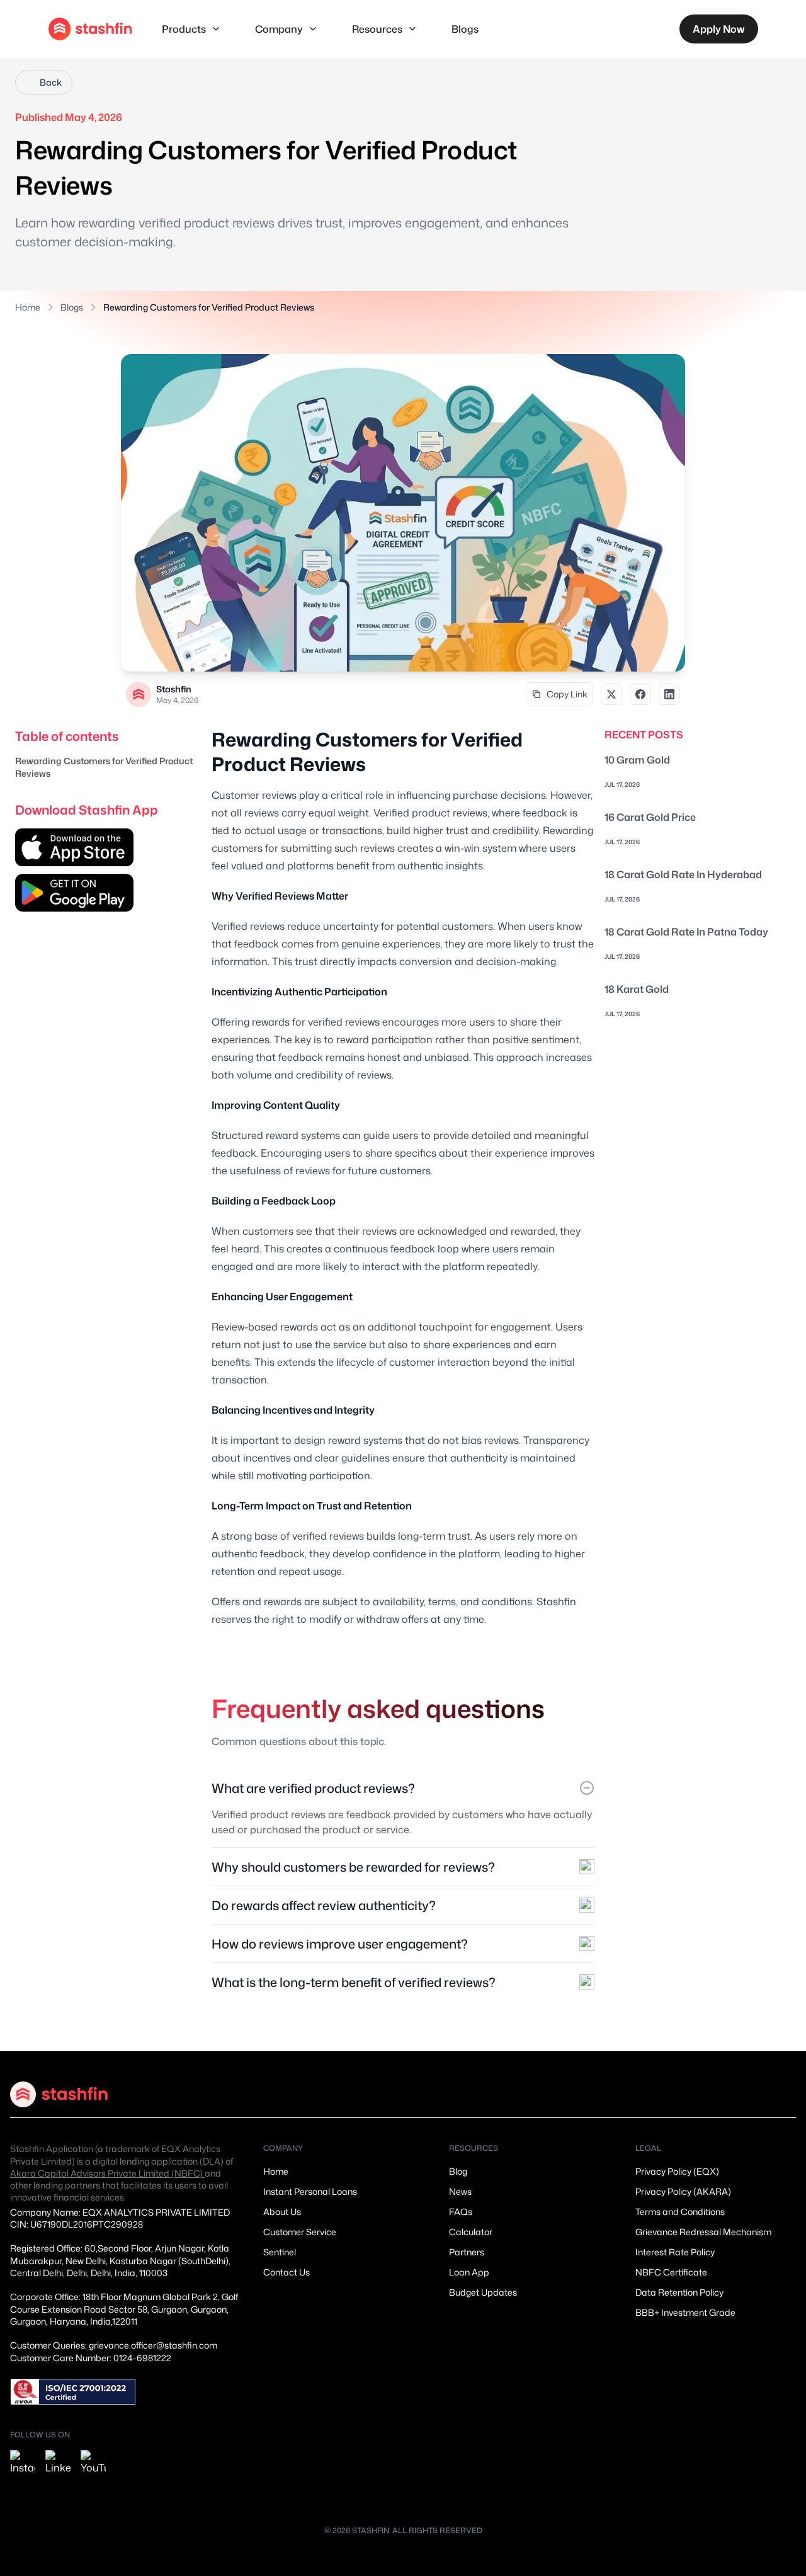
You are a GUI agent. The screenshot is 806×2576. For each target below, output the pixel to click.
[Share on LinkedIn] (669, 694)
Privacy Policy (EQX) (677, 2171)
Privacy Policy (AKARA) (683, 2191)
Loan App (469, 2272)
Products (184, 29)
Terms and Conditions (680, 2212)
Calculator (471, 2232)
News (460, 2191)
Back (51, 82)
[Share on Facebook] (640, 694)
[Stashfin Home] (90, 29)
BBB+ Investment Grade (685, 2312)
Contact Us (287, 2272)
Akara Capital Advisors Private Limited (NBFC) (107, 2173)
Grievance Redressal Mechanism (703, 2232)
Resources (377, 29)
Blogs (465, 29)
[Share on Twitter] (611, 694)
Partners (467, 2252)
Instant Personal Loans (310, 2191)
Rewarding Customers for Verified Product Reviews (104, 767)
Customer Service (300, 2232)
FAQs (461, 2212)
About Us (282, 2212)
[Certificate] (73, 2392)
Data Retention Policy (679, 2292)
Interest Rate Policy (675, 2252)
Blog (458, 2171)
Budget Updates (483, 2292)
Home (28, 307)
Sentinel (280, 2252)
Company (279, 29)
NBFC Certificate (671, 2272)
